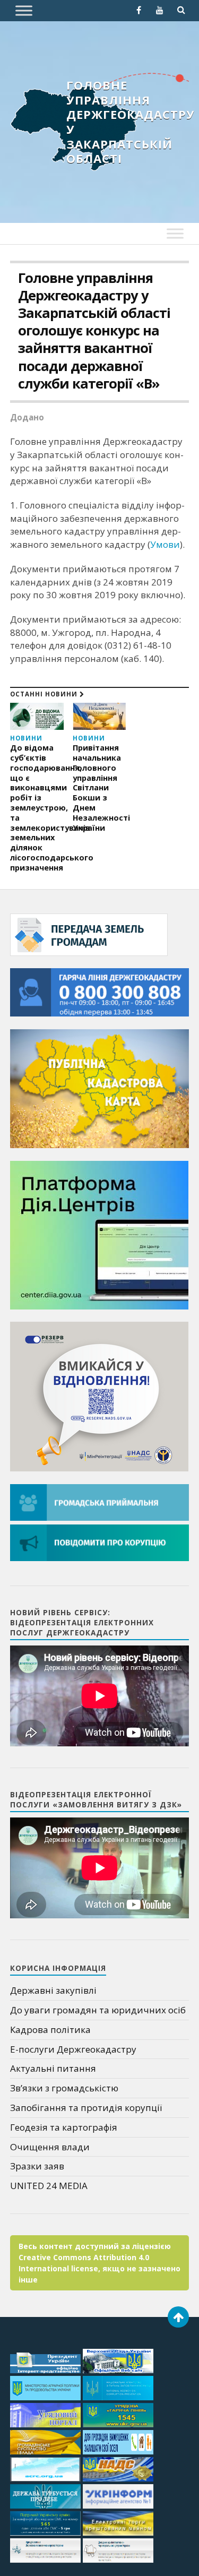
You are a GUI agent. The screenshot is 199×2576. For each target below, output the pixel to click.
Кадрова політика (50, 2030)
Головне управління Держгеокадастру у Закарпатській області (131, 122)
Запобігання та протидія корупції (86, 2108)
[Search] (181, 10)
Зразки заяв (37, 2166)
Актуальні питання (53, 2068)
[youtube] (160, 10)
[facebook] (139, 10)
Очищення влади (50, 2147)
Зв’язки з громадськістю (64, 2088)
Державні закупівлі (53, 1990)
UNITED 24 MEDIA (49, 2186)
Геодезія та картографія (64, 2127)
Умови (165, 544)
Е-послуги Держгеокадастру (73, 2049)
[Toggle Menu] (24, 10)
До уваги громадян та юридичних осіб (98, 2010)
